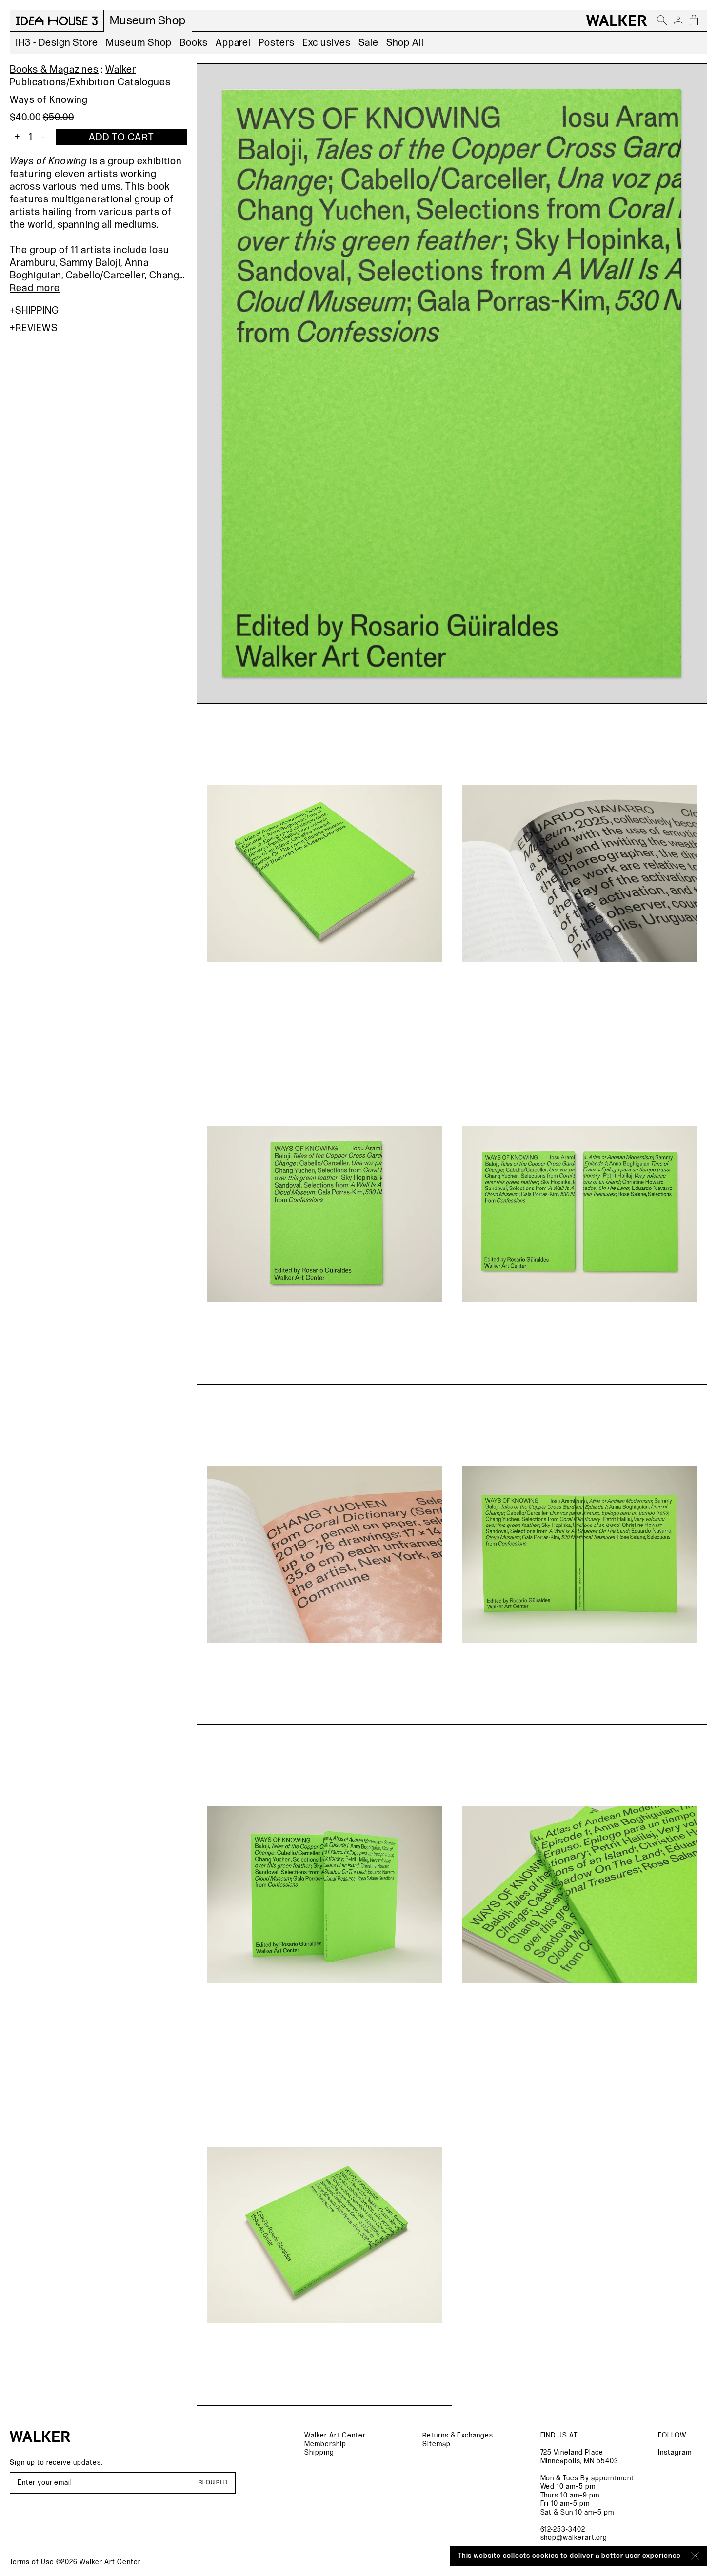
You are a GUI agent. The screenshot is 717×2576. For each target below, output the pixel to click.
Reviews (36, 328)
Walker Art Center (335, 2435)
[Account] (678, 20)
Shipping (37, 311)
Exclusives (327, 43)
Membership (325, 2444)
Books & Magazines (54, 70)
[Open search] (662, 20)
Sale (368, 43)
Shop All (405, 43)
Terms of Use (32, 2562)
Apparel (233, 43)
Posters (277, 43)
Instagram (675, 2452)
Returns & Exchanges (458, 2435)
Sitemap (437, 2444)
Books (194, 43)
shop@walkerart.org (574, 2538)
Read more (35, 288)
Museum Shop (139, 43)
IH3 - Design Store (57, 43)
